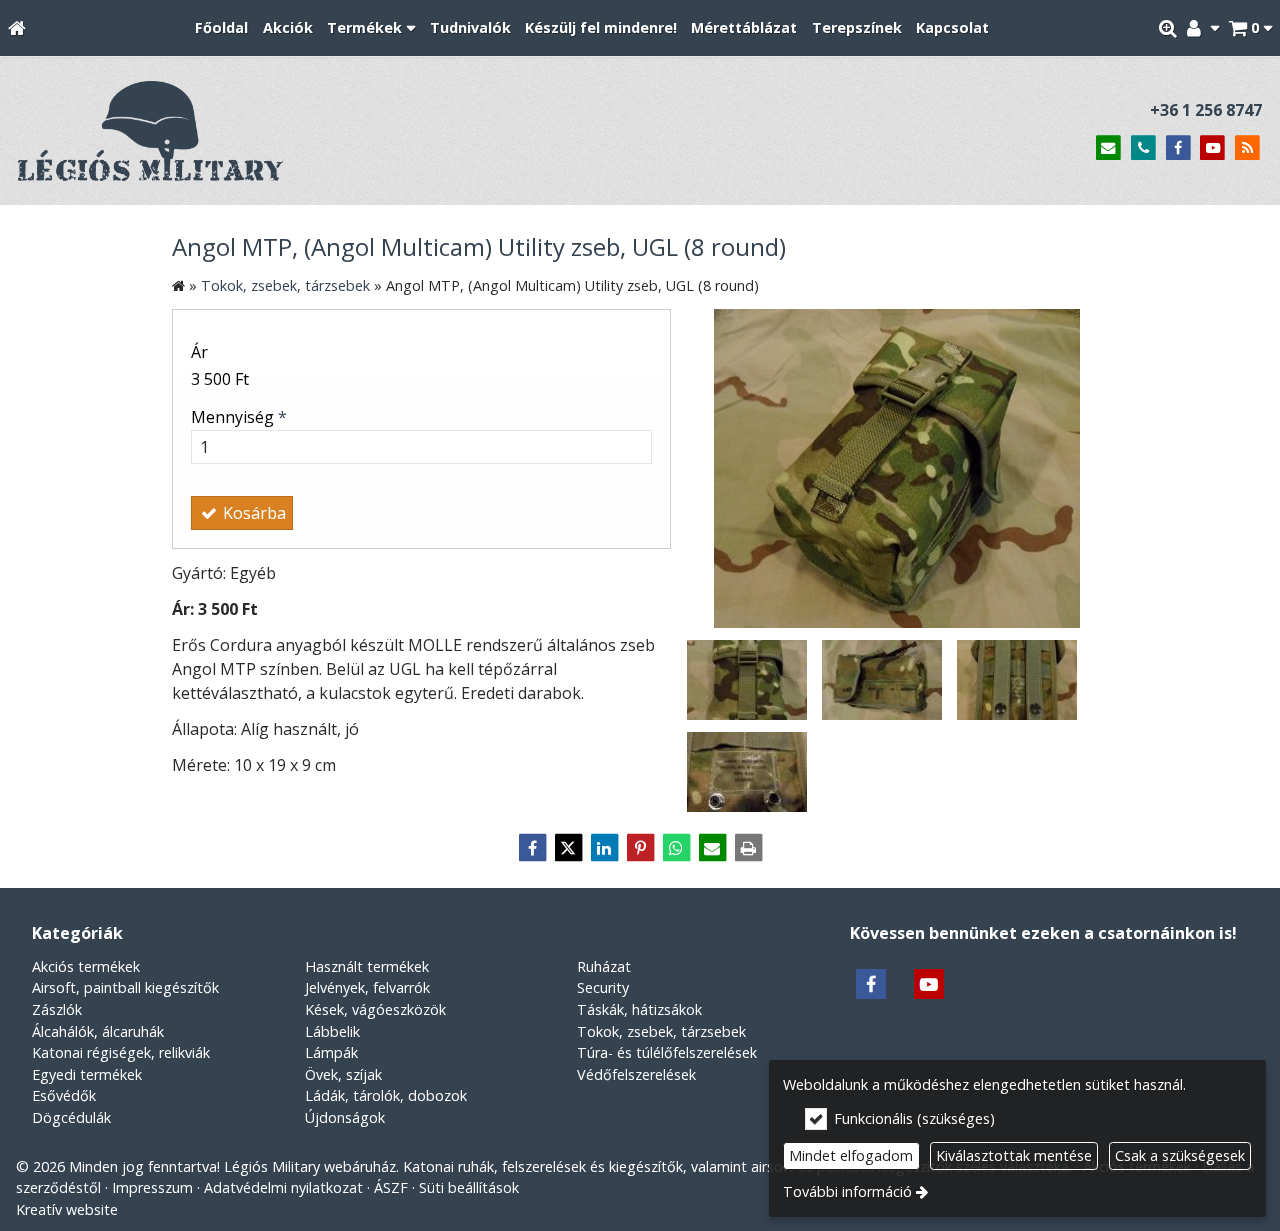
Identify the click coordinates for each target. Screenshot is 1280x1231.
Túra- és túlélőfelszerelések (667, 1052)
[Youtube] (1212, 148)
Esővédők (64, 1095)
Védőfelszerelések (636, 1074)
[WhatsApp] (676, 848)
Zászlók (57, 1009)
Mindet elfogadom (851, 1155)
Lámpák (331, 1052)
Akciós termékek (86, 966)
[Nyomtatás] (748, 848)
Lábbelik (332, 1031)
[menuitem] (17, 28)
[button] (1250, 28)
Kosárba (252, 513)
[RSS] (1247, 148)
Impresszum (152, 1187)
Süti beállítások (469, 1187)
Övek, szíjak (343, 1074)
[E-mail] (1108, 148)
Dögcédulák (71, 1117)
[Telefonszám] (1143, 148)
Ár (199, 352)
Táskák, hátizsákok (639, 1009)
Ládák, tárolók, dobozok (386, 1095)
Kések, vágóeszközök (375, 1009)
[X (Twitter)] (568, 848)
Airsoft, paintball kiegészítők (125, 987)
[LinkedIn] (604, 848)
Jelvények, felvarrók (367, 987)
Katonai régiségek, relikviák (121, 1052)
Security (603, 987)
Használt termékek (367, 966)
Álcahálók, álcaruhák (98, 1031)
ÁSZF (391, 1187)
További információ (847, 1191)
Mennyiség (239, 417)
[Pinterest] (640, 848)
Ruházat (604, 966)
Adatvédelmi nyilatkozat (283, 1187)
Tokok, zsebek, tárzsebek (661, 1031)
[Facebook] (1178, 148)
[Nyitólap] (17, 28)
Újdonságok (345, 1117)
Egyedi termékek (87, 1074)
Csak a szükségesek (1180, 1155)
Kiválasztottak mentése (1014, 1155)
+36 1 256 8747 (1206, 110)
